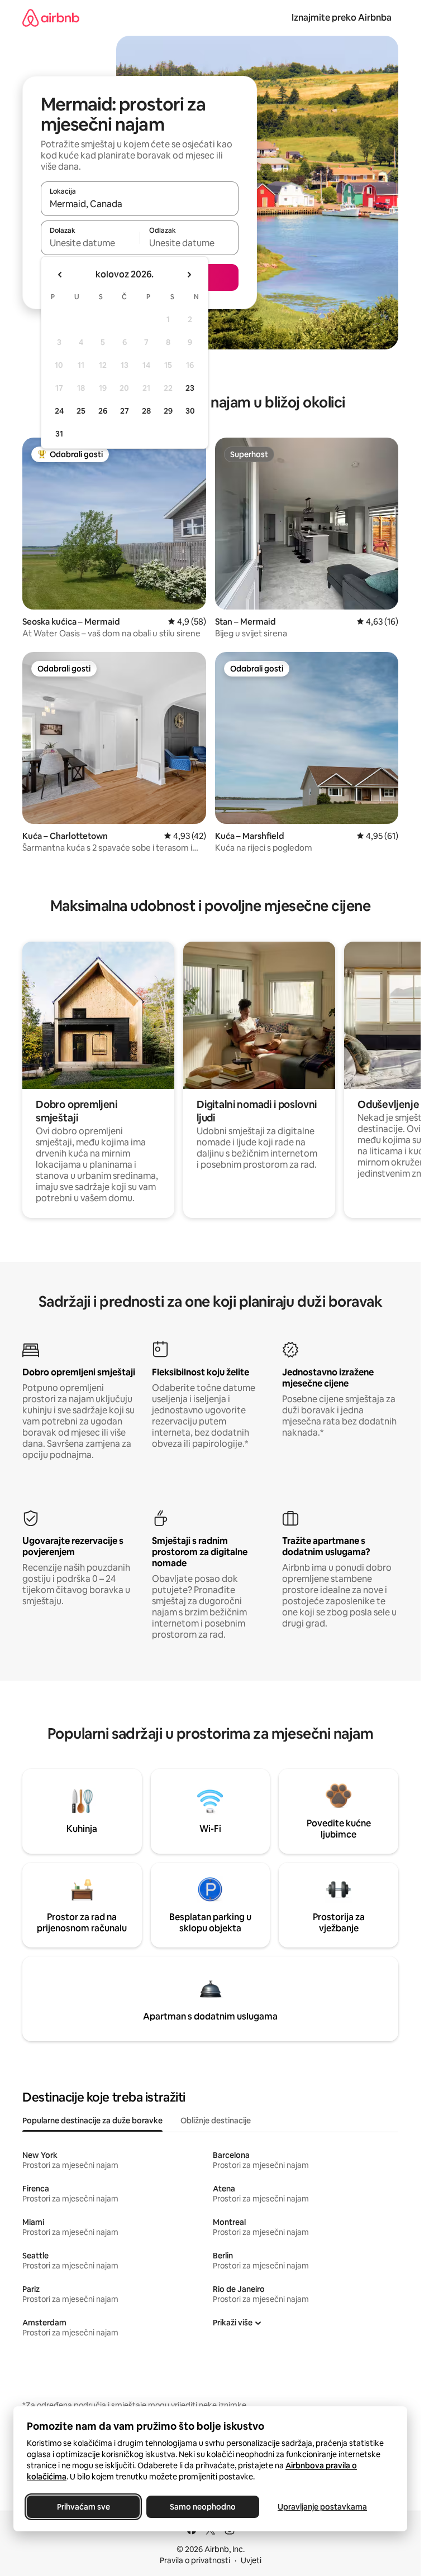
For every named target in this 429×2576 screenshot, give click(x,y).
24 (59, 411)
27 (125, 411)
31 (59, 434)
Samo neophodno (203, 2507)
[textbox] (90, 243)
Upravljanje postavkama (322, 2507)
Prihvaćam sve (84, 2507)
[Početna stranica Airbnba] (51, 18)
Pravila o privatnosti (195, 2560)
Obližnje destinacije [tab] (216, 2121)
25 (81, 411)
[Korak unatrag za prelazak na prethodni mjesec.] (60, 275)
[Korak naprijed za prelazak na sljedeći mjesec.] (189, 275)
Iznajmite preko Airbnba (342, 18)
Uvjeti (251, 2560)
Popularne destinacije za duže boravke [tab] (92, 2121)
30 (190, 411)
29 (168, 411)
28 (146, 411)
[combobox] (140, 204)
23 (190, 388)
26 (103, 411)
